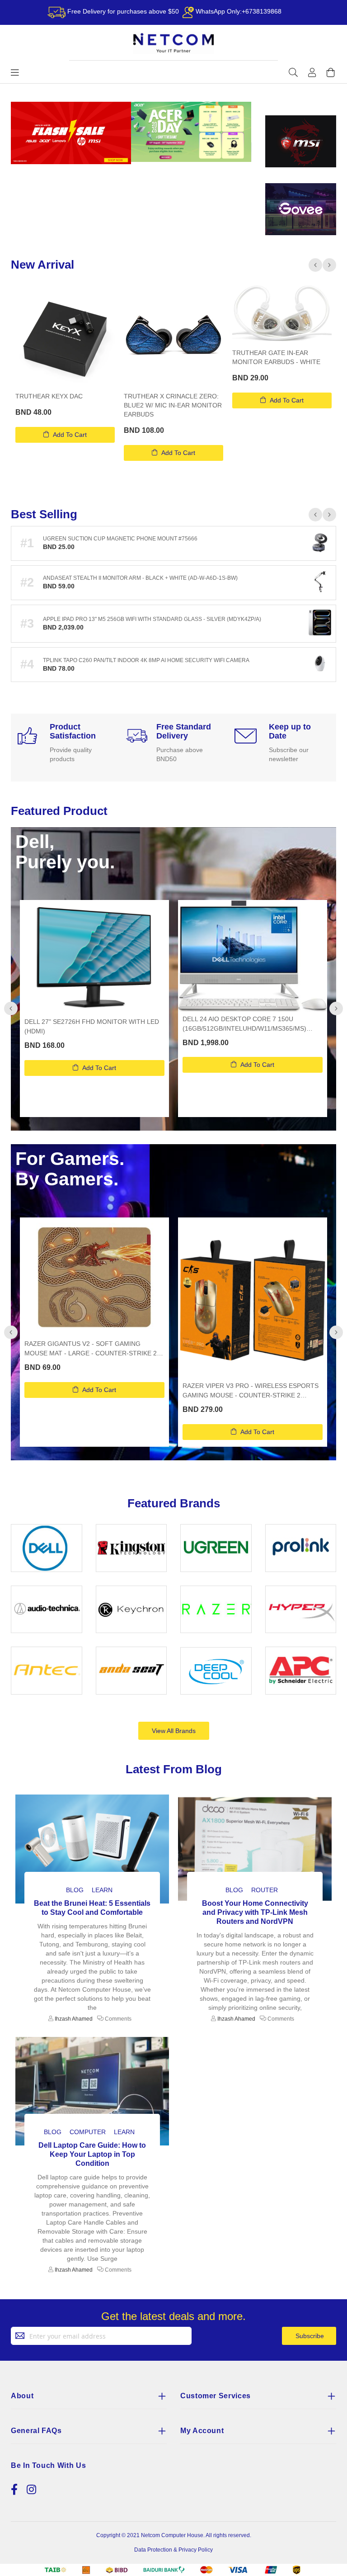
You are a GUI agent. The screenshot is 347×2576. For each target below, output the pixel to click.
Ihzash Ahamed (74, 2019)
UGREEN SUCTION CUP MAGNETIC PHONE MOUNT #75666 (120, 539)
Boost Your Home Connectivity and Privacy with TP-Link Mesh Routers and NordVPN (255, 1912)
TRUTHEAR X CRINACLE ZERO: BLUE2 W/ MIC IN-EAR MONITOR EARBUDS (173, 405)
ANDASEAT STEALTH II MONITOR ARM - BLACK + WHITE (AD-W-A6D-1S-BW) (140, 578)
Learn (102, 1890)
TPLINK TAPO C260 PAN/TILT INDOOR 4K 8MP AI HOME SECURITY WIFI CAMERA (146, 660)
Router (265, 1890)
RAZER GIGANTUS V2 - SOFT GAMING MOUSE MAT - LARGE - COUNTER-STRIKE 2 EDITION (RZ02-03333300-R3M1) (91, 1349)
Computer (88, 2132)
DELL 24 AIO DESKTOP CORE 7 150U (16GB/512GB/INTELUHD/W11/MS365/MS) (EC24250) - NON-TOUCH (244, 1024)
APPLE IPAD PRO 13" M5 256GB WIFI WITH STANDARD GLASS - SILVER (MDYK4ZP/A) (152, 619)
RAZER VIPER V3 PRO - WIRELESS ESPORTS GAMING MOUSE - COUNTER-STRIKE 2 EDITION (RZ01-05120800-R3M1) (251, 1391)
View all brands (174, 1731)
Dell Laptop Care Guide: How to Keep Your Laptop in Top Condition (92, 2154)
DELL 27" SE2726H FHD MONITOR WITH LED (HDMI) (92, 1026)
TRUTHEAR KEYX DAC (49, 396)
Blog (75, 1890)
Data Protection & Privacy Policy (173, 2550)
